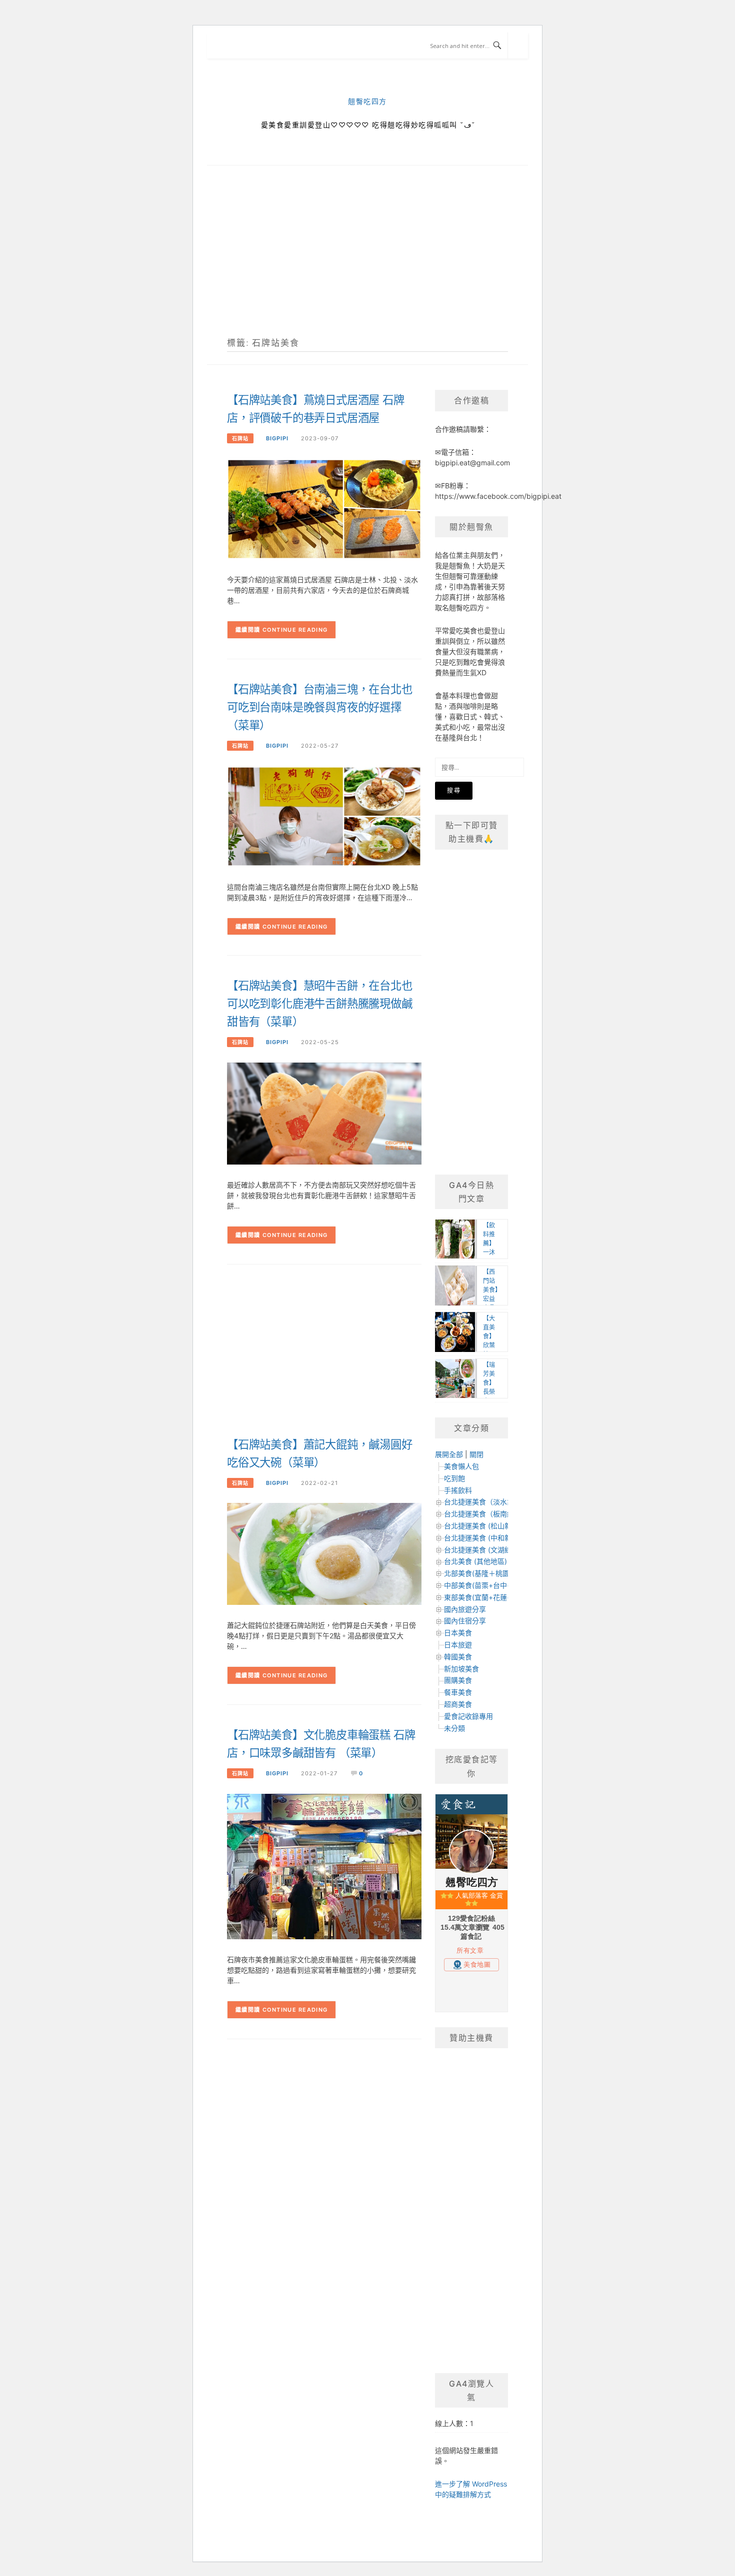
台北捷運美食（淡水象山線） (489, 1502)
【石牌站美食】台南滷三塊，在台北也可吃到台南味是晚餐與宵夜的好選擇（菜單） (320, 707)
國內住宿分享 (465, 1621)
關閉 (476, 1454)
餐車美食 (458, 1692)
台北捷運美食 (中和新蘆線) (486, 1538)
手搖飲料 (458, 1490)
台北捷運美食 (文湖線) (479, 1550)
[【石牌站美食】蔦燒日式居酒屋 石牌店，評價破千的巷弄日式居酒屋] (324, 509)
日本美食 (458, 1633)
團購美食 (458, 1680)
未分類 (454, 1728)
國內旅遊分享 (465, 1609)
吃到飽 (454, 1478)
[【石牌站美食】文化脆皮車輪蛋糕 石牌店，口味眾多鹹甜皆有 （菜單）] (324, 1866)
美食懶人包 (461, 1466)
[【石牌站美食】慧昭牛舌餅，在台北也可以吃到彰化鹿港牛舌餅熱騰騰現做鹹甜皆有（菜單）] (324, 1113)
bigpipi (277, 438)
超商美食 (458, 1704)
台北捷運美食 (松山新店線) (486, 1526)
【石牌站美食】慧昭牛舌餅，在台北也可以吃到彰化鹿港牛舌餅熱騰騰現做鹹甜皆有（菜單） (320, 1004)
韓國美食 (458, 1657)
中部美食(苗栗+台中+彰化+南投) (495, 1585)
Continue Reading (295, 630)
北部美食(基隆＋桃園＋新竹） (491, 1573)
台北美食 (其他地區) (475, 1561)
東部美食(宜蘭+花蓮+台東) (486, 1597)
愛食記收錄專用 (468, 1716)
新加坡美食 (461, 1669)
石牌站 (240, 438)
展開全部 (449, 1454)
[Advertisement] (367, 263)
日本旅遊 (458, 1645)
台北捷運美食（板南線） (482, 1514)
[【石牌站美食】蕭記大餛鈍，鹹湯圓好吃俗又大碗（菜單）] (324, 1553)
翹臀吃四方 (367, 102)
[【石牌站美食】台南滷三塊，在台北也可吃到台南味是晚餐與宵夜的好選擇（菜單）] (324, 815)
